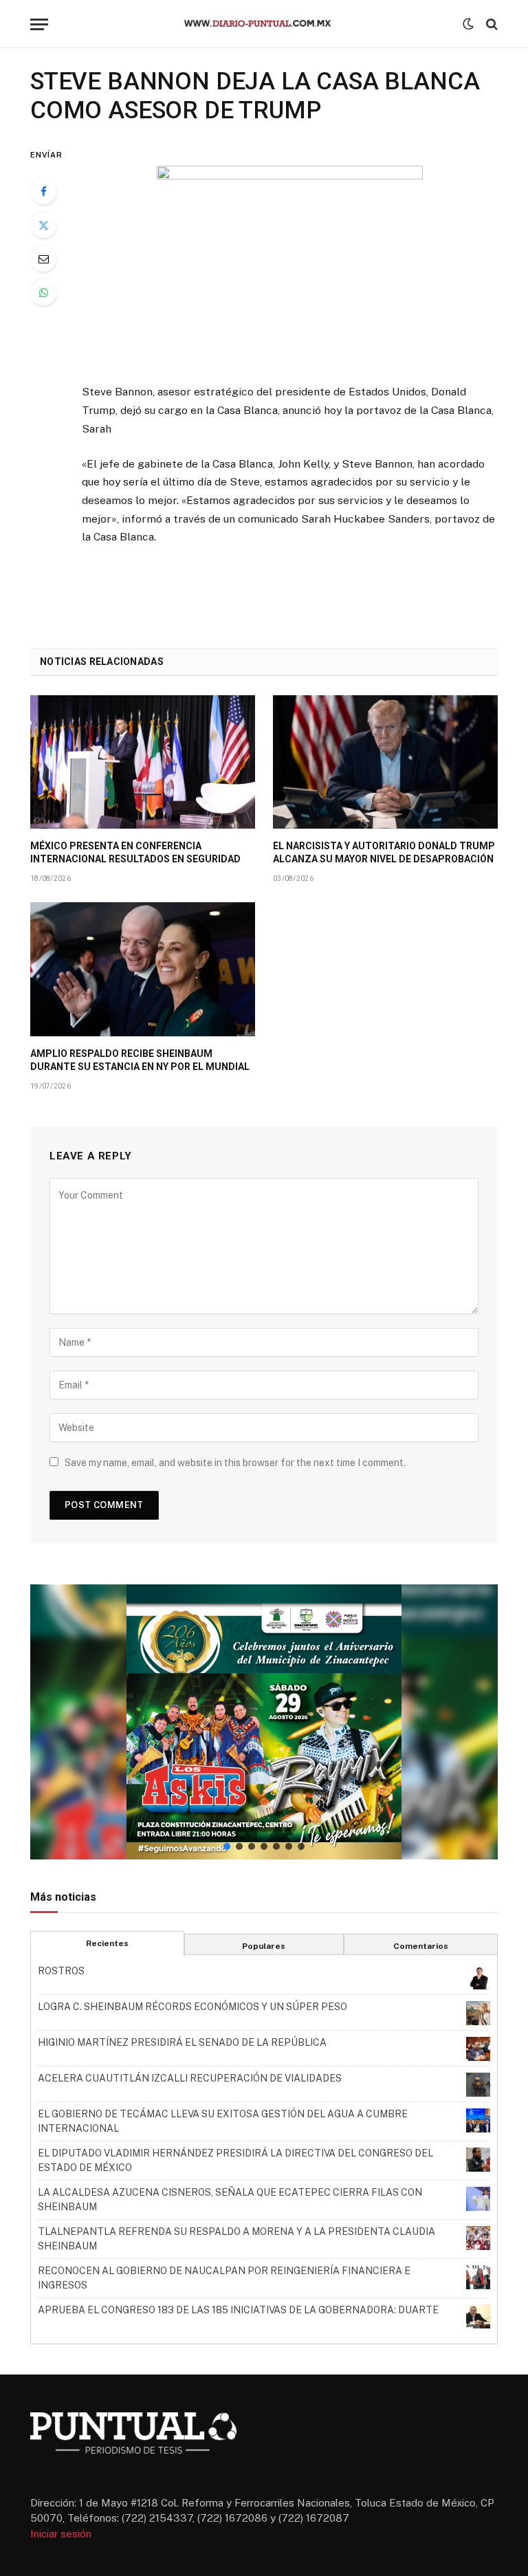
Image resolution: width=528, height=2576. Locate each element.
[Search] (491, 24)
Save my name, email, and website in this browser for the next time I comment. (235, 1463)
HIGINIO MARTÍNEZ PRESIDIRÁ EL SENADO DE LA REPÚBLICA (182, 2042)
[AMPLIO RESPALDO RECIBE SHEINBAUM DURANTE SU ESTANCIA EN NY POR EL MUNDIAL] (143, 969)
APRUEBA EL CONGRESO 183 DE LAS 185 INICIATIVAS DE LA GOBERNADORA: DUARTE (238, 2310)
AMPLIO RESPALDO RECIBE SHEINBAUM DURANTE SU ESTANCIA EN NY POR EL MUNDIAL (140, 1060)
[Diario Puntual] (264, 24)
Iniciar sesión (61, 2534)
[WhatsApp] (43, 292)
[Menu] (39, 24)
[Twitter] (43, 225)
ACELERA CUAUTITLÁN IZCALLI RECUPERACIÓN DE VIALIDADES (190, 2078)
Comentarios (421, 1946)
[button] (264, 1722)
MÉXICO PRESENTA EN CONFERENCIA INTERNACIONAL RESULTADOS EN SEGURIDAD (135, 852)
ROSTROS (61, 1971)
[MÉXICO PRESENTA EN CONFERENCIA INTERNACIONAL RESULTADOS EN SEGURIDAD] (143, 762)
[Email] (43, 259)
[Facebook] (43, 191)
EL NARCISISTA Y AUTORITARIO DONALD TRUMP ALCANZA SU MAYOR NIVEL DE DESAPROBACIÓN (384, 852)
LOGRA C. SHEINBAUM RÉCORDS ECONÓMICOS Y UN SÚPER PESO (192, 2007)
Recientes (107, 1943)
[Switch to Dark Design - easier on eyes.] (468, 24)
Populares (264, 1946)
